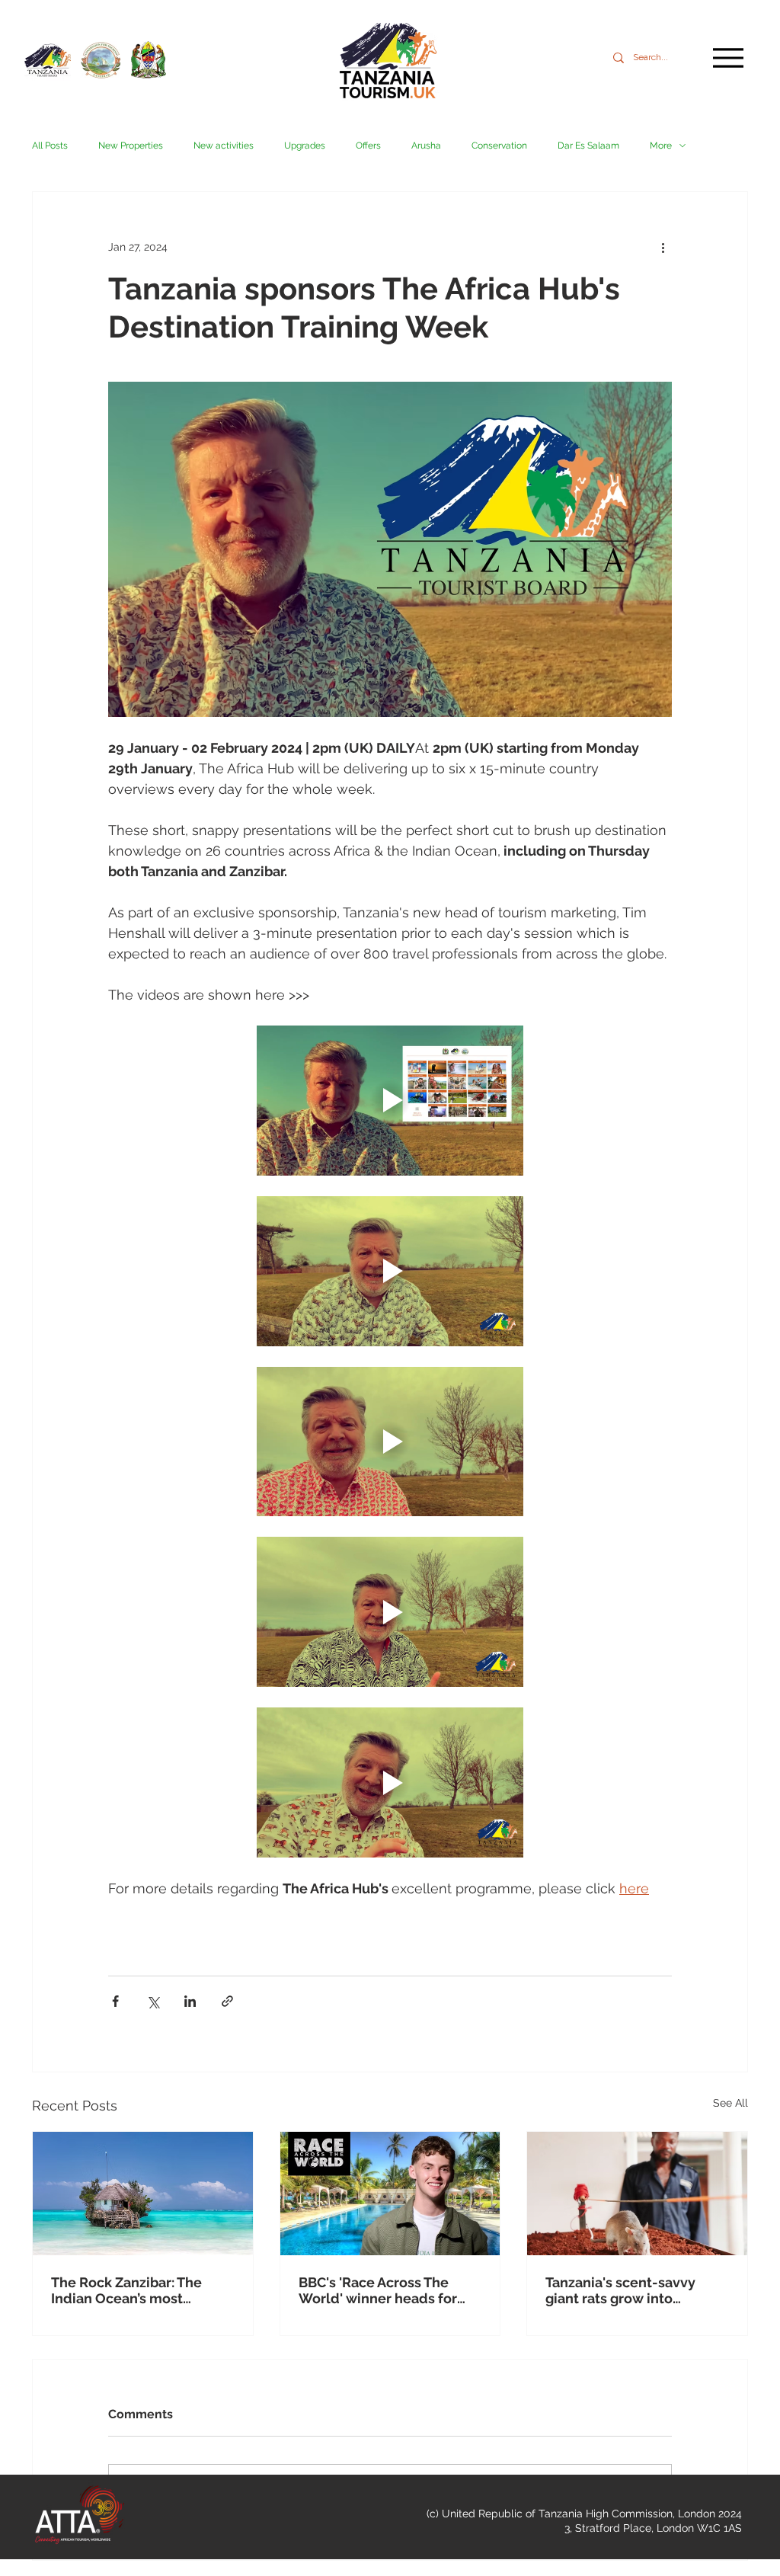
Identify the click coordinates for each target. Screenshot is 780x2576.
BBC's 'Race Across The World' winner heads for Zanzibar (378, 2290)
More (661, 146)
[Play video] (390, 1101)
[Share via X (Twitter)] (153, 2001)
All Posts (50, 146)
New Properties (131, 146)
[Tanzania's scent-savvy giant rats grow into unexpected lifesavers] (637, 2194)
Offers (368, 146)
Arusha (426, 146)
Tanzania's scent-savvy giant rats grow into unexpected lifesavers (620, 2290)
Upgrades (305, 146)
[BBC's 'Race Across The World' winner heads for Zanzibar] (390, 2194)
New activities (224, 146)
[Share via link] (227, 2001)
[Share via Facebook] (115, 2001)
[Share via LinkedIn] (190, 2001)
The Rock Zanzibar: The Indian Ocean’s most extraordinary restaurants (135, 2290)
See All (730, 2103)
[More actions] (663, 247)
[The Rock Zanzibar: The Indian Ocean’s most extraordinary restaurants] (143, 2194)
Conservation (499, 146)
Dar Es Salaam (588, 146)
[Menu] (728, 58)
